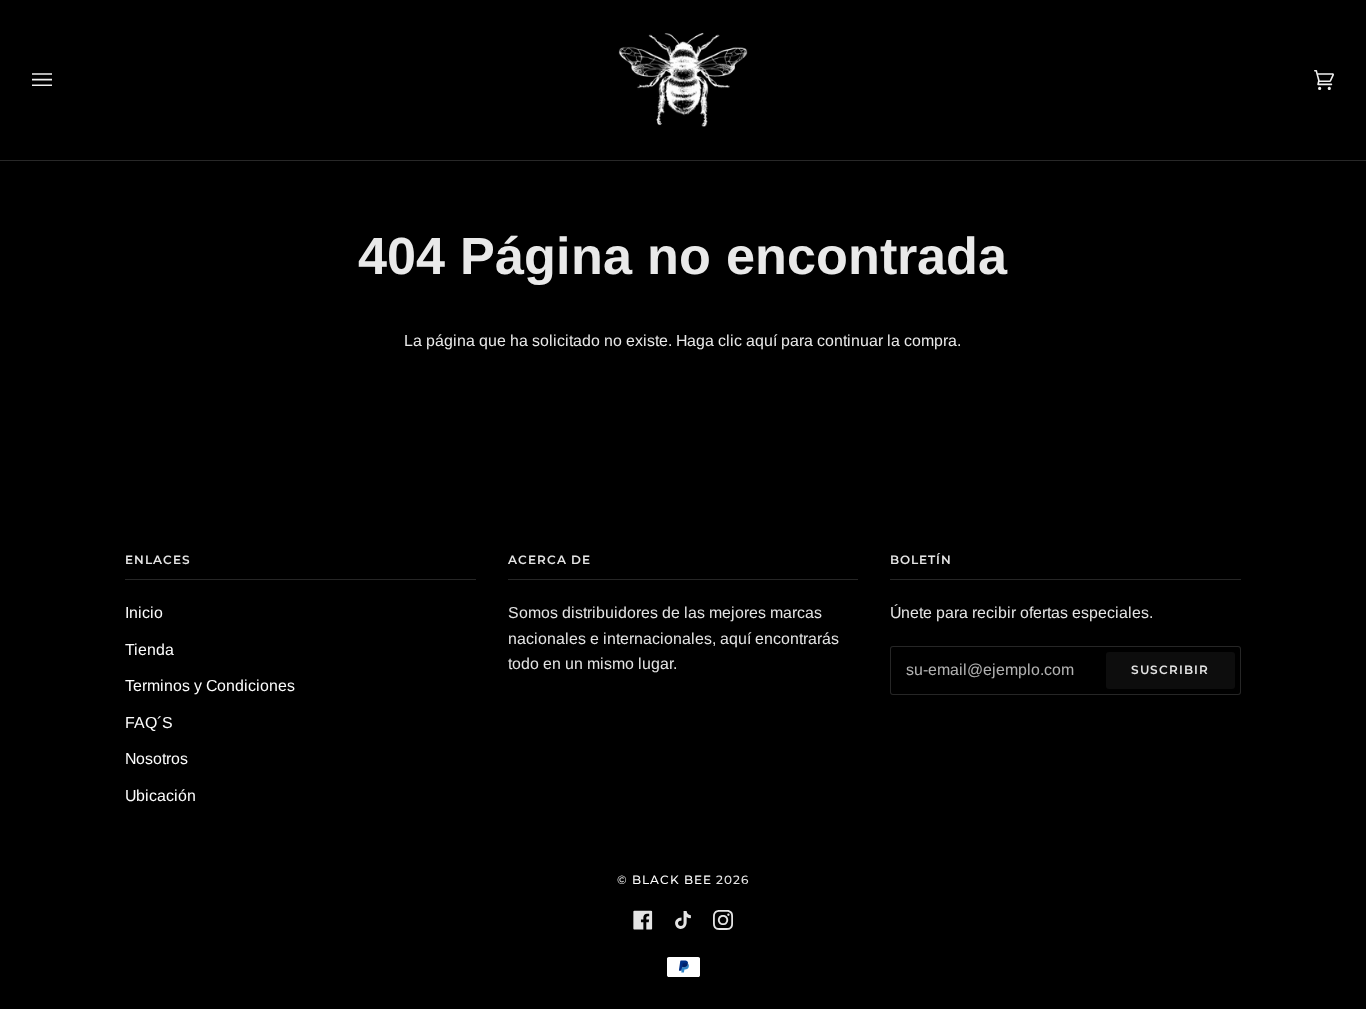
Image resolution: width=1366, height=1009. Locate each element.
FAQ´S (149, 722)
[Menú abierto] (62, 80)
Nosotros (156, 758)
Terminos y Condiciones (210, 685)
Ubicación (160, 795)
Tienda (149, 649)
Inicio (144, 612)
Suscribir (1170, 669)
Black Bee (672, 879)
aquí (761, 340)
